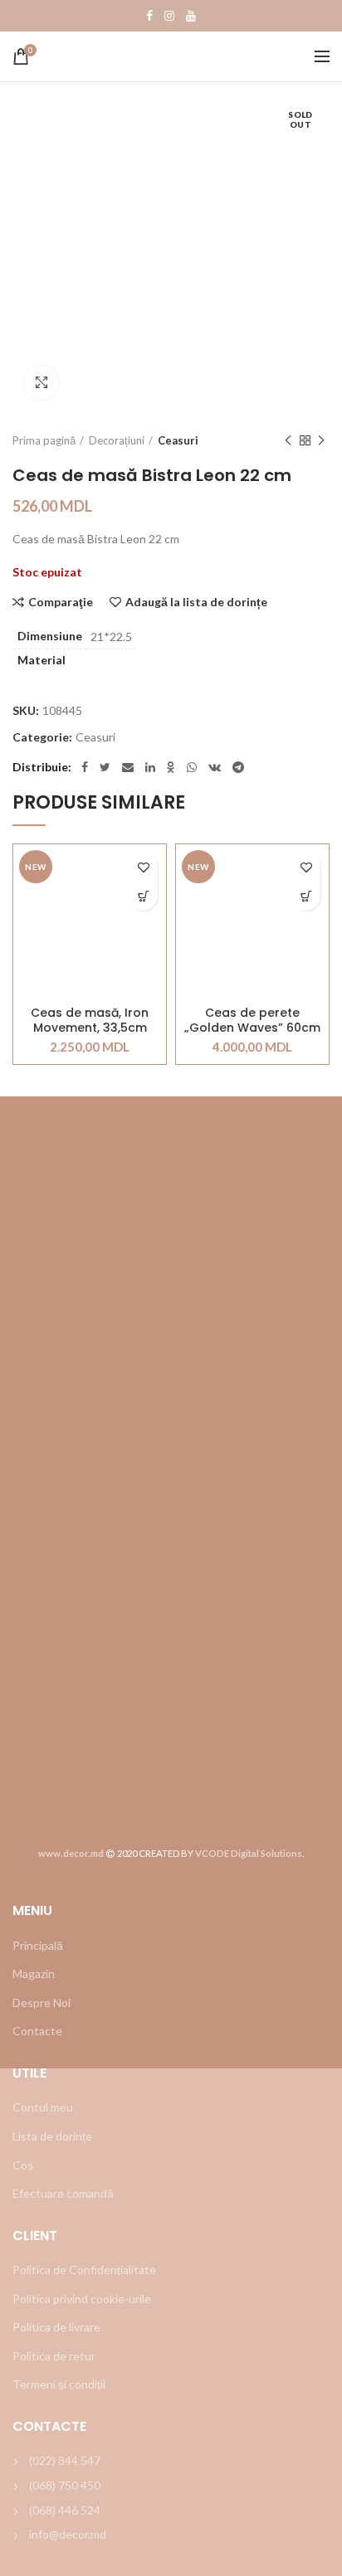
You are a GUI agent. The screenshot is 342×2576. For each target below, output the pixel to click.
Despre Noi (42, 2002)
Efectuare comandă (63, 2193)
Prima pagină (44, 440)
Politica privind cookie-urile (82, 2299)
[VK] (215, 767)
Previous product (288, 440)
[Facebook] (149, 16)
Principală (38, 1945)
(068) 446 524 (65, 2510)
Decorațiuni (117, 440)
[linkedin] (150, 767)
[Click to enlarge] (42, 382)
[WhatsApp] (192, 767)
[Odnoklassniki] (171, 767)
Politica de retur (54, 2356)
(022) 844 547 (65, 2460)
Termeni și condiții (59, 2384)
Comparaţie (61, 602)
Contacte (37, 2031)
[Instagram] (169, 16)
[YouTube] (191, 16)
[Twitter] (105, 767)
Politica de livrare (56, 2327)
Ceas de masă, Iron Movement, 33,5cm (90, 1020)
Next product (321, 440)
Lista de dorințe (52, 2136)
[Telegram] (238, 767)
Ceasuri (178, 440)
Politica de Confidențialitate (84, 2270)
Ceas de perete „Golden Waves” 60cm (252, 1020)
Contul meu (43, 2107)
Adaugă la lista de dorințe (196, 602)
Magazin (34, 1973)
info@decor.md (68, 2534)
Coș (23, 2165)
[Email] (128, 767)
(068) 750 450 (65, 2485)
